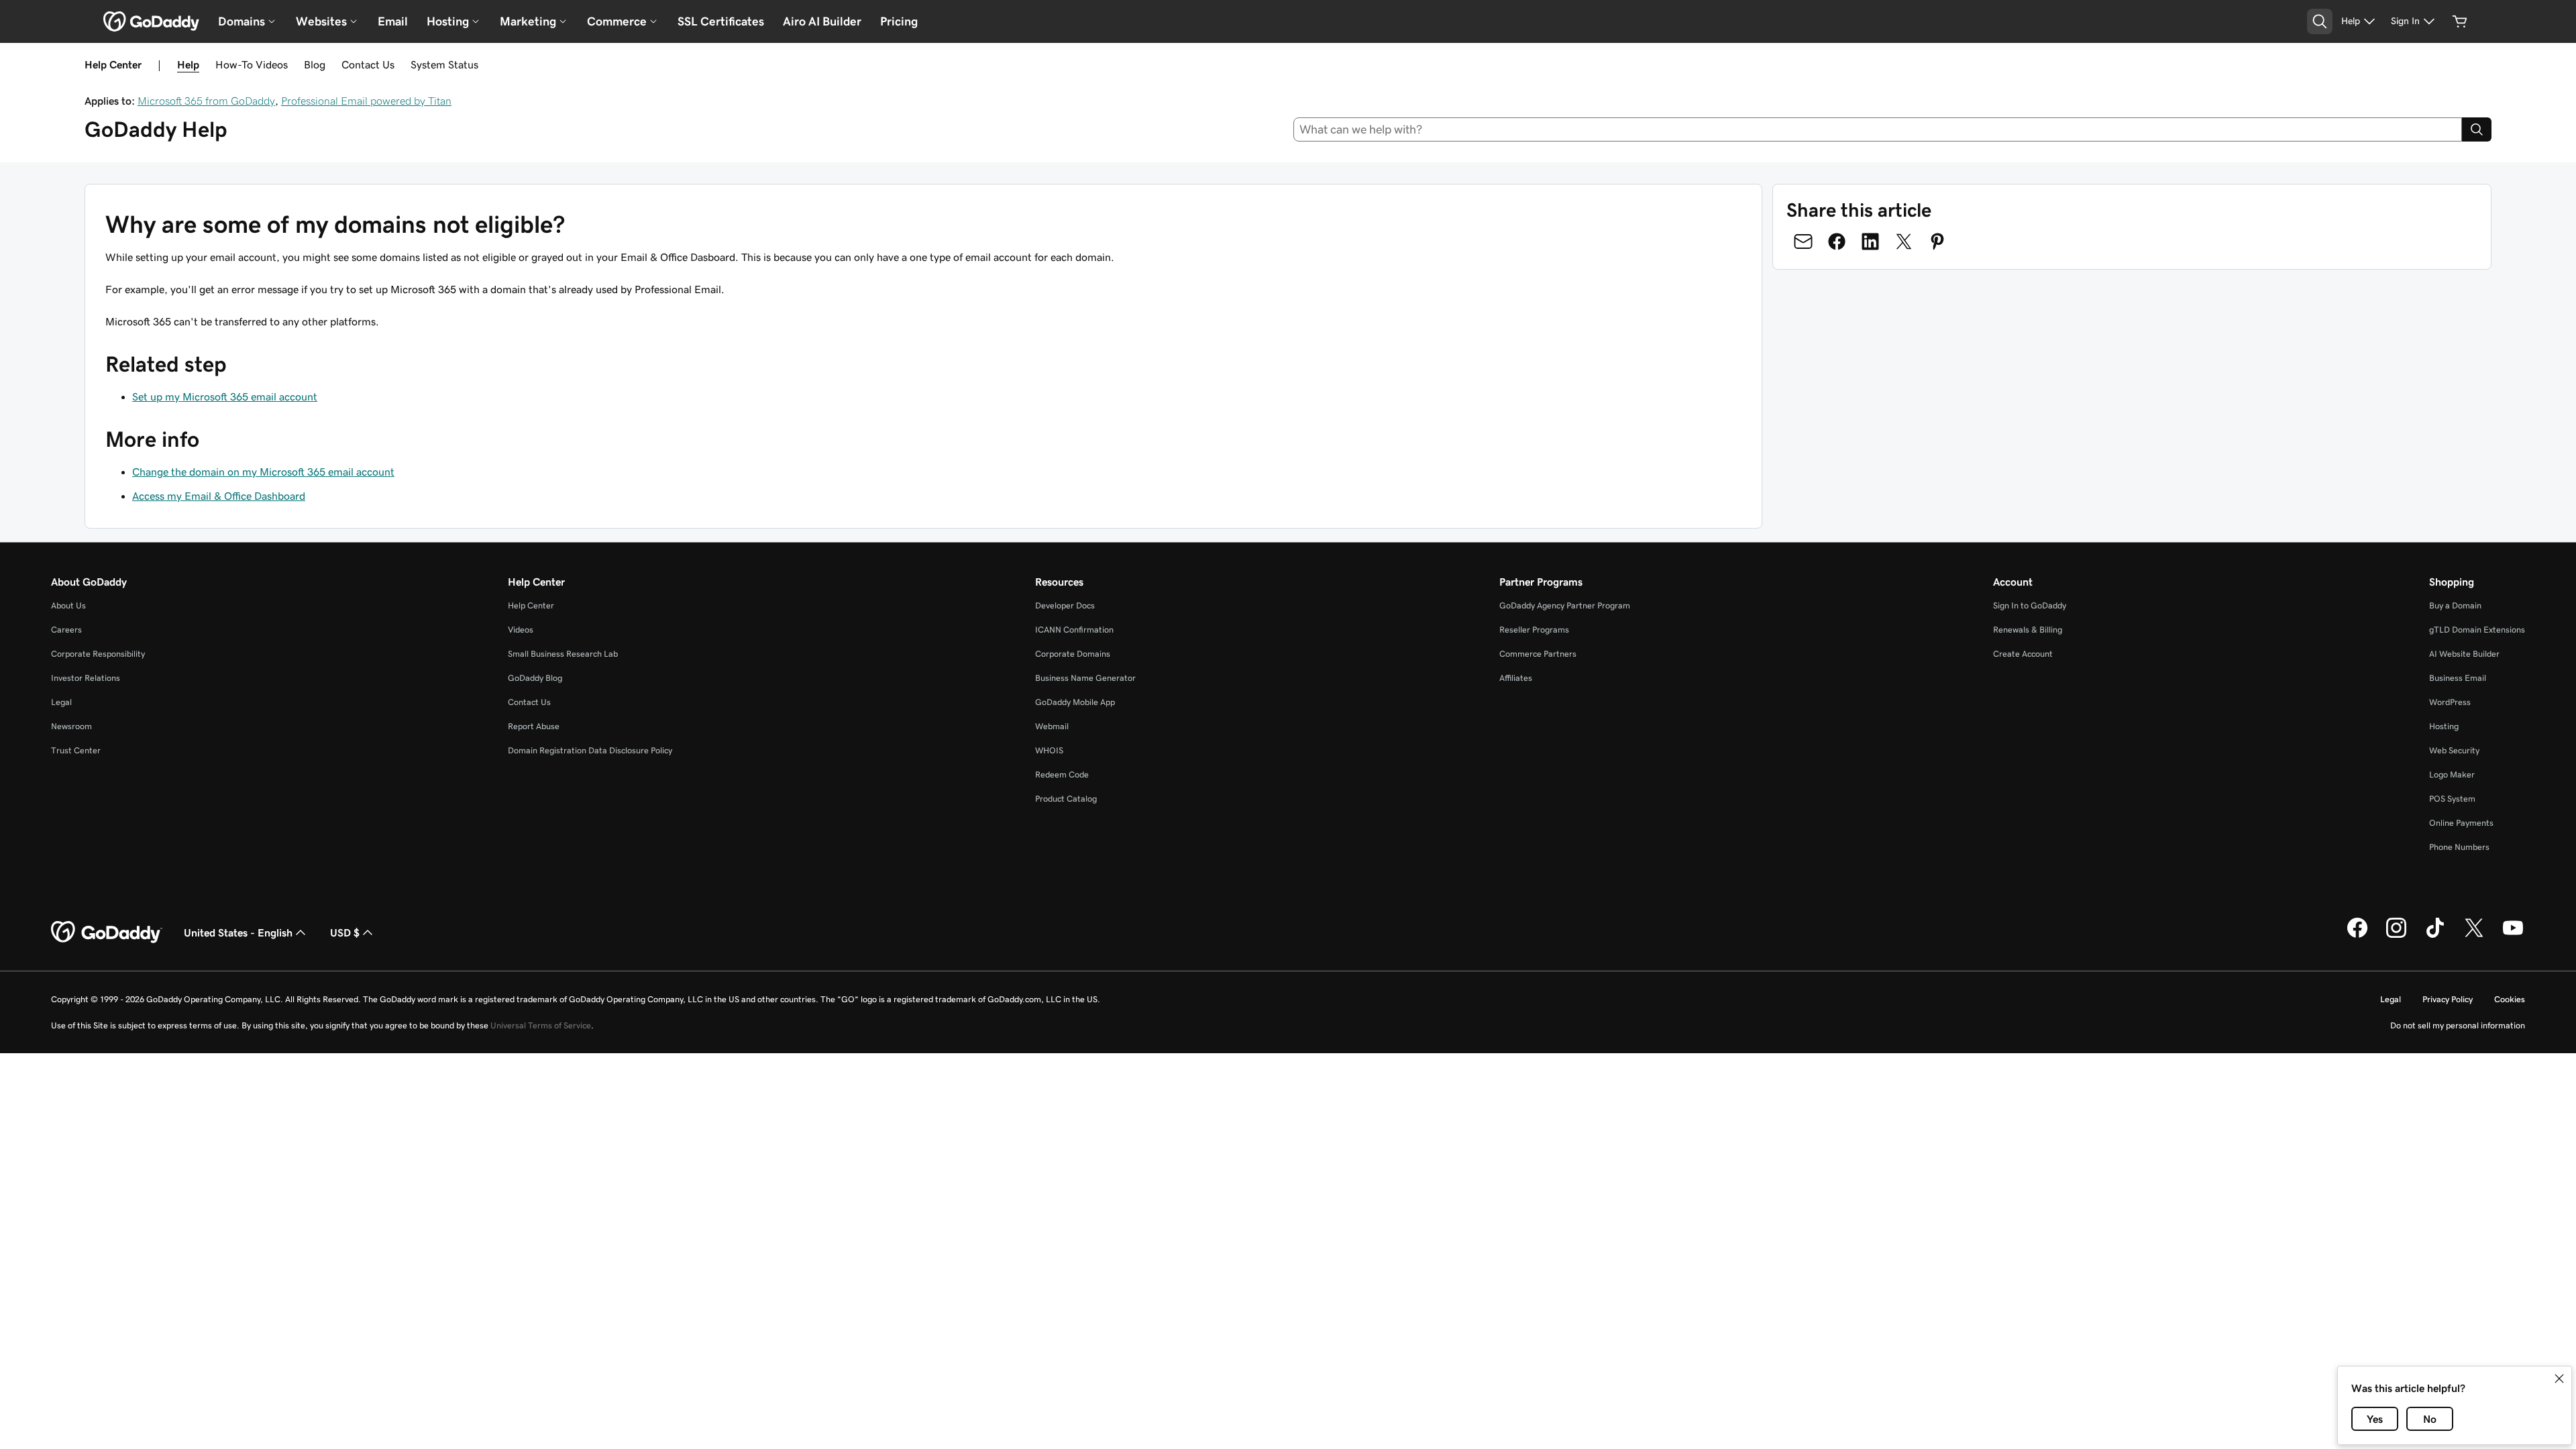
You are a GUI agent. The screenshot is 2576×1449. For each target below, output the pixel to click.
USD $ (345, 932)
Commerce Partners (1538, 654)
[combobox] (1878, 129)
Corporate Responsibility (98, 654)
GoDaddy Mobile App (1075, 702)
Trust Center (76, 750)
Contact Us (368, 64)
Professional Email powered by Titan (366, 101)
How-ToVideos (252, 64)
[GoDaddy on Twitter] (2474, 936)
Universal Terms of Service (541, 1025)
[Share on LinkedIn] (1870, 241)
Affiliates (1516, 678)
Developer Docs (1065, 605)
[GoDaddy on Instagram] (2396, 936)
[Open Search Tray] (2320, 21)
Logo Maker (2452, 774)
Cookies (2510, 999)
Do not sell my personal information (2458, 1025)
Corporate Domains (1073, 654)
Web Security (2454, 750)
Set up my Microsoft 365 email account (225, 396)
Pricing (899, 21)
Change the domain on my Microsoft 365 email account (263, 472)
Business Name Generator (1085, 678)
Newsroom (71, 726)
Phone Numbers (2459, 847)
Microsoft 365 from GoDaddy (206, 101)
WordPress (2450, 702)
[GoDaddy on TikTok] (2435, 936)
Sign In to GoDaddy (2030, 605)
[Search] (2477, 129)
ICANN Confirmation (1074, 630)
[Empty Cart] (2460, 21)
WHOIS (1049, 750)
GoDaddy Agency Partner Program (1565, 605)
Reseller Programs (1534, 630)
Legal (61, 702)
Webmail (1052, 726)
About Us (68, 605)
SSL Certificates (721, 21)
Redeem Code (1062, 774)
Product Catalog (1066, 799)
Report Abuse (534, 726)
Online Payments (2461, 823)
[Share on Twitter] (1904, 241)
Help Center (531, 605)
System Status (444, 64)
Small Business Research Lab (563, 654)
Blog (315, 64)
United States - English (238, 932)
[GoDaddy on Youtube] (2513, 936)
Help (188, 64)
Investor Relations (86, 678)
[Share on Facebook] (1837, 241)
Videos (521, 630)
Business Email (2458, 678)
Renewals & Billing (2028, 630)
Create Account (2023, 654)
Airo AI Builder (822, 21)
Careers (66, 630)
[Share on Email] (1803, 241)
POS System (2452, 799)
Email (393, 21)
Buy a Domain (2455, 605)
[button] (2559, 1379)
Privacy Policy (2448, 999)
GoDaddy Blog (535, 678)
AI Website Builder (2464, 654)
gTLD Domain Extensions (2477, 630)
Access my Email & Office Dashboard (219, 496)
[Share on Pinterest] (1937, 241)
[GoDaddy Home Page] (107, 932)
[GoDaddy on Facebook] (2357, 936)
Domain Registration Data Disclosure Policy (590, 750)
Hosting (2444, 726)
